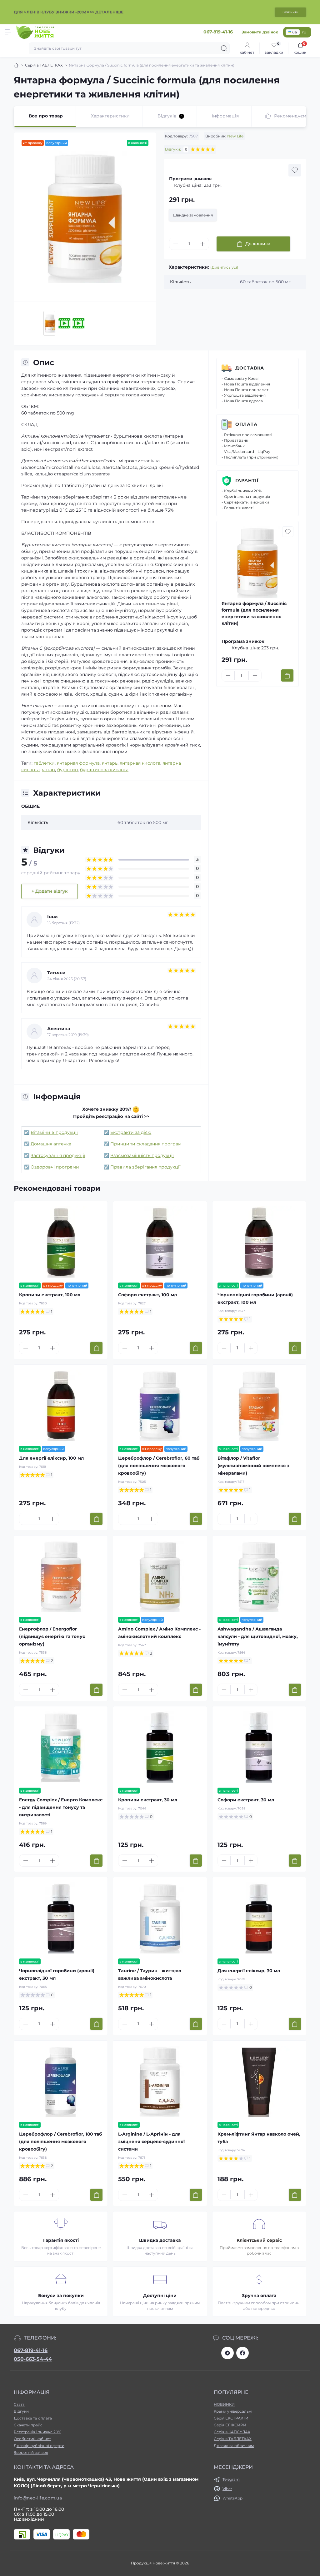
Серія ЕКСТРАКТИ (231, 2418)
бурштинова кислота (104, 770)
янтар (48, 770)
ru (304, 32)
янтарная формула (78, 763)
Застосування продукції (58, 1155)
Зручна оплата (259, 2296)
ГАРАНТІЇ (247, 480)
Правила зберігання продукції (145, 1167)
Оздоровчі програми (55, 1167)
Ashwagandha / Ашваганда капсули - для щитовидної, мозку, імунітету (258, 1636)
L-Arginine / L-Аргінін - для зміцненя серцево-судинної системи (151, 2142)
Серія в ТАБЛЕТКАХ (44, 65)
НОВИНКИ (224, 2404)
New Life (235, 136)
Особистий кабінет (32, 2439)
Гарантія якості (61, 2240)
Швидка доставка (160, 2240)
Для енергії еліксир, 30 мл (249, 1971)
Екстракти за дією (131, 1132)
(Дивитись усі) (224, 267)
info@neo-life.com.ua (38, 2498)
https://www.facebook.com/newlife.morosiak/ (242, 2353)
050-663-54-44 (33, 2359)
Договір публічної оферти (39, 2446)
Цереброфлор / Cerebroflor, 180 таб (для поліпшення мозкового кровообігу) (60, 2142)
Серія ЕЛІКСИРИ (230, 2425)
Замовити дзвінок (260, 32)
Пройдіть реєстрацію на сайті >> (111, 1116)
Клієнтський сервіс (259, 2240)
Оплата (246, 424)
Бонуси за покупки (61, 2296)
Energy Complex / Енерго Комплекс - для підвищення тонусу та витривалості (61, 1807)
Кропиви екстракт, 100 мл (50, 1295)
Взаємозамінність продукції (142, 1155)
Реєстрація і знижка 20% (37, 2432)
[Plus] (202, 244)
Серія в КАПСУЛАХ (232, 2432)
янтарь (110, 763)
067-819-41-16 (31, 2350)
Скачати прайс (28, 2425)
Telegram (231, 2479)
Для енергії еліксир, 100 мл (51, 1458)
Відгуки (21, 2411)
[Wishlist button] (295, 170)
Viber (227, 2489)
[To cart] (287, 675)
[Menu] (8, 32)
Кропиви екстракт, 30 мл (148, 1800)
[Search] (224, 48)
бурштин (67, 770)
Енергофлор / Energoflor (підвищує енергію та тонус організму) (52, 1636)
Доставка (250, 368)
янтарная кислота (140, 763)
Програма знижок (190, 179)
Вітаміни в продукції (54, 1132)
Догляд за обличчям (234, 2446)
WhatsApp (232, 2498)
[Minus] (176, 244)
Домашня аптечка (51, 1144)
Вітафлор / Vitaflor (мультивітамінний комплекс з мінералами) (253, 1466)
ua (295, 32)
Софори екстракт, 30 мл (246, 1800)
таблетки (44, 763)
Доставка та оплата (33, 2418)
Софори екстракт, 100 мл (147, 1295)
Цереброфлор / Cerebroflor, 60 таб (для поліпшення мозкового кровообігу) (159, 1466)
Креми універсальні (233, 2411)
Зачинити (290, 12)
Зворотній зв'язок (31, 2452)
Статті (20, 2404)
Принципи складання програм (146, 1144)
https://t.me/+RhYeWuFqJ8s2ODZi (227, 2353)
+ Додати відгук (50, 891)
